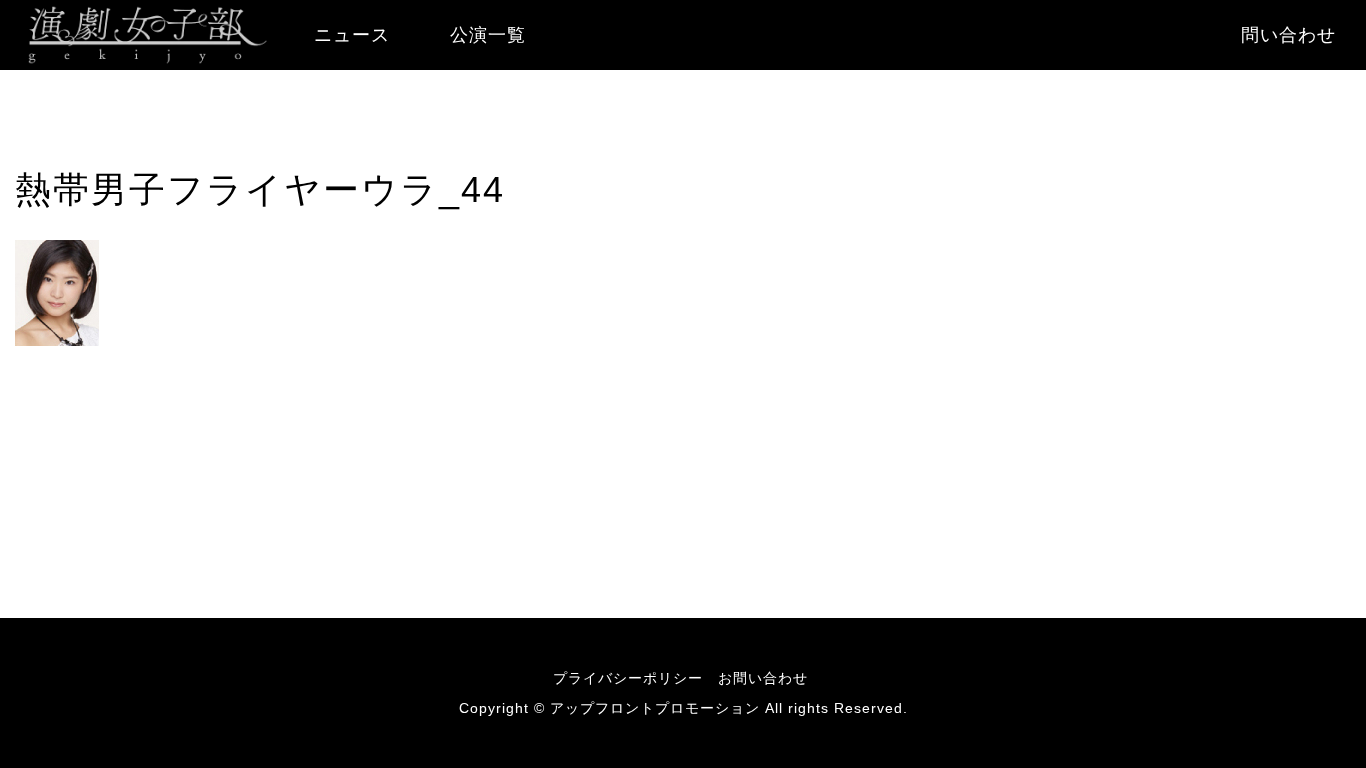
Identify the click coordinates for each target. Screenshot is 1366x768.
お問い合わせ (763, 678)
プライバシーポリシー (628, 678)
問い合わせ (1288, 35)
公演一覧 (488, 35)
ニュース (352, 35)
